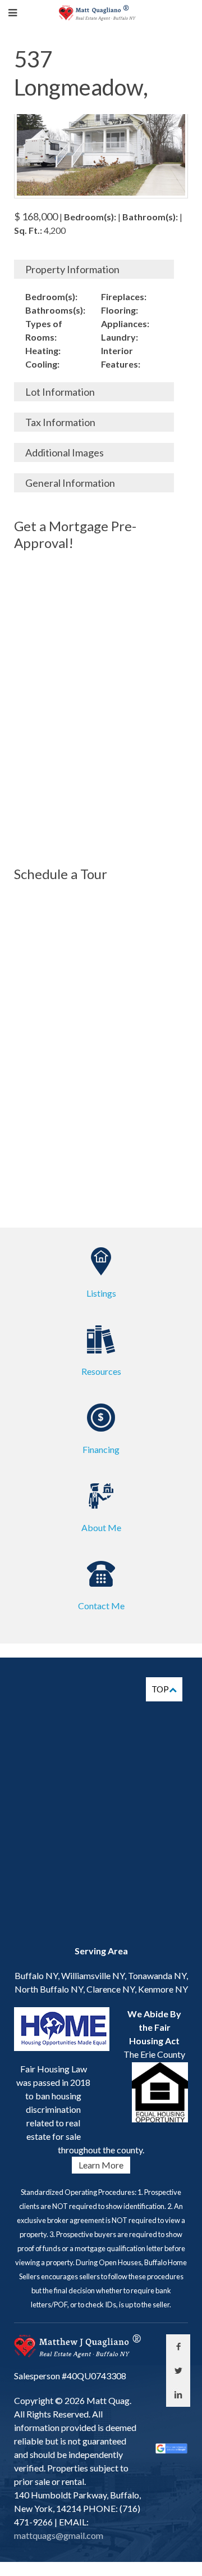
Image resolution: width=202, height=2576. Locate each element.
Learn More (101, 2165)
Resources (101, 1371)
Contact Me (101, 1606)
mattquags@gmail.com (59, 2535)
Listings (101, 1293)
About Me (101, 1527)
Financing (101, 1449)
